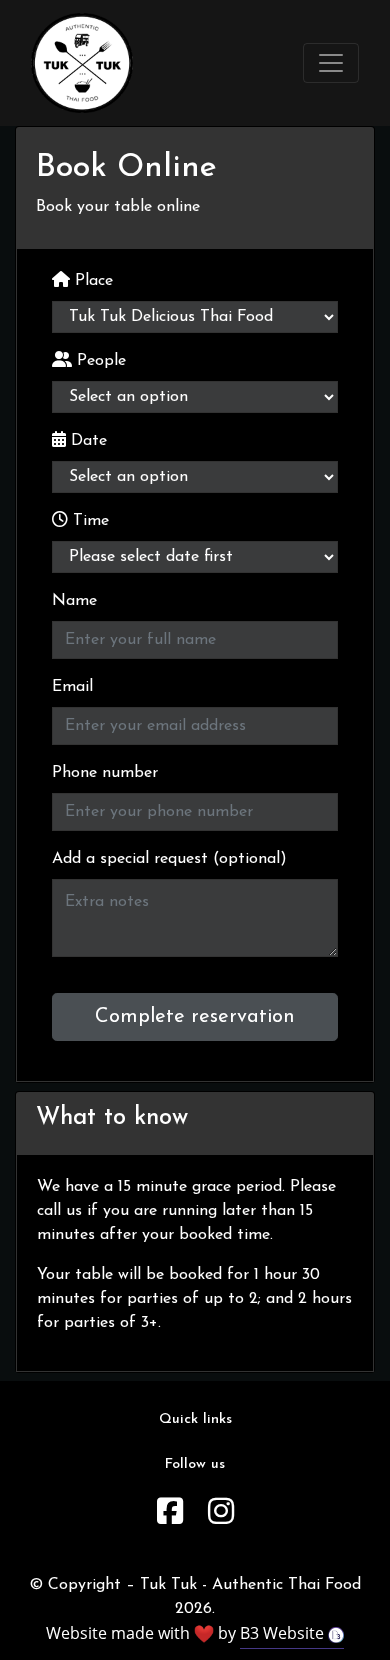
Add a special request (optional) (169, 859)
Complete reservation (195, 1017)
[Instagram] (221, 1514)
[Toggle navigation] (331, 63)
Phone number (105, 773)
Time (88, 521)
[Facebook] (170, 1514)
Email (72, 687)
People (99, 361)
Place (91, 281)
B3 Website (284, 1633)
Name (74, 601)
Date (86, 441)
